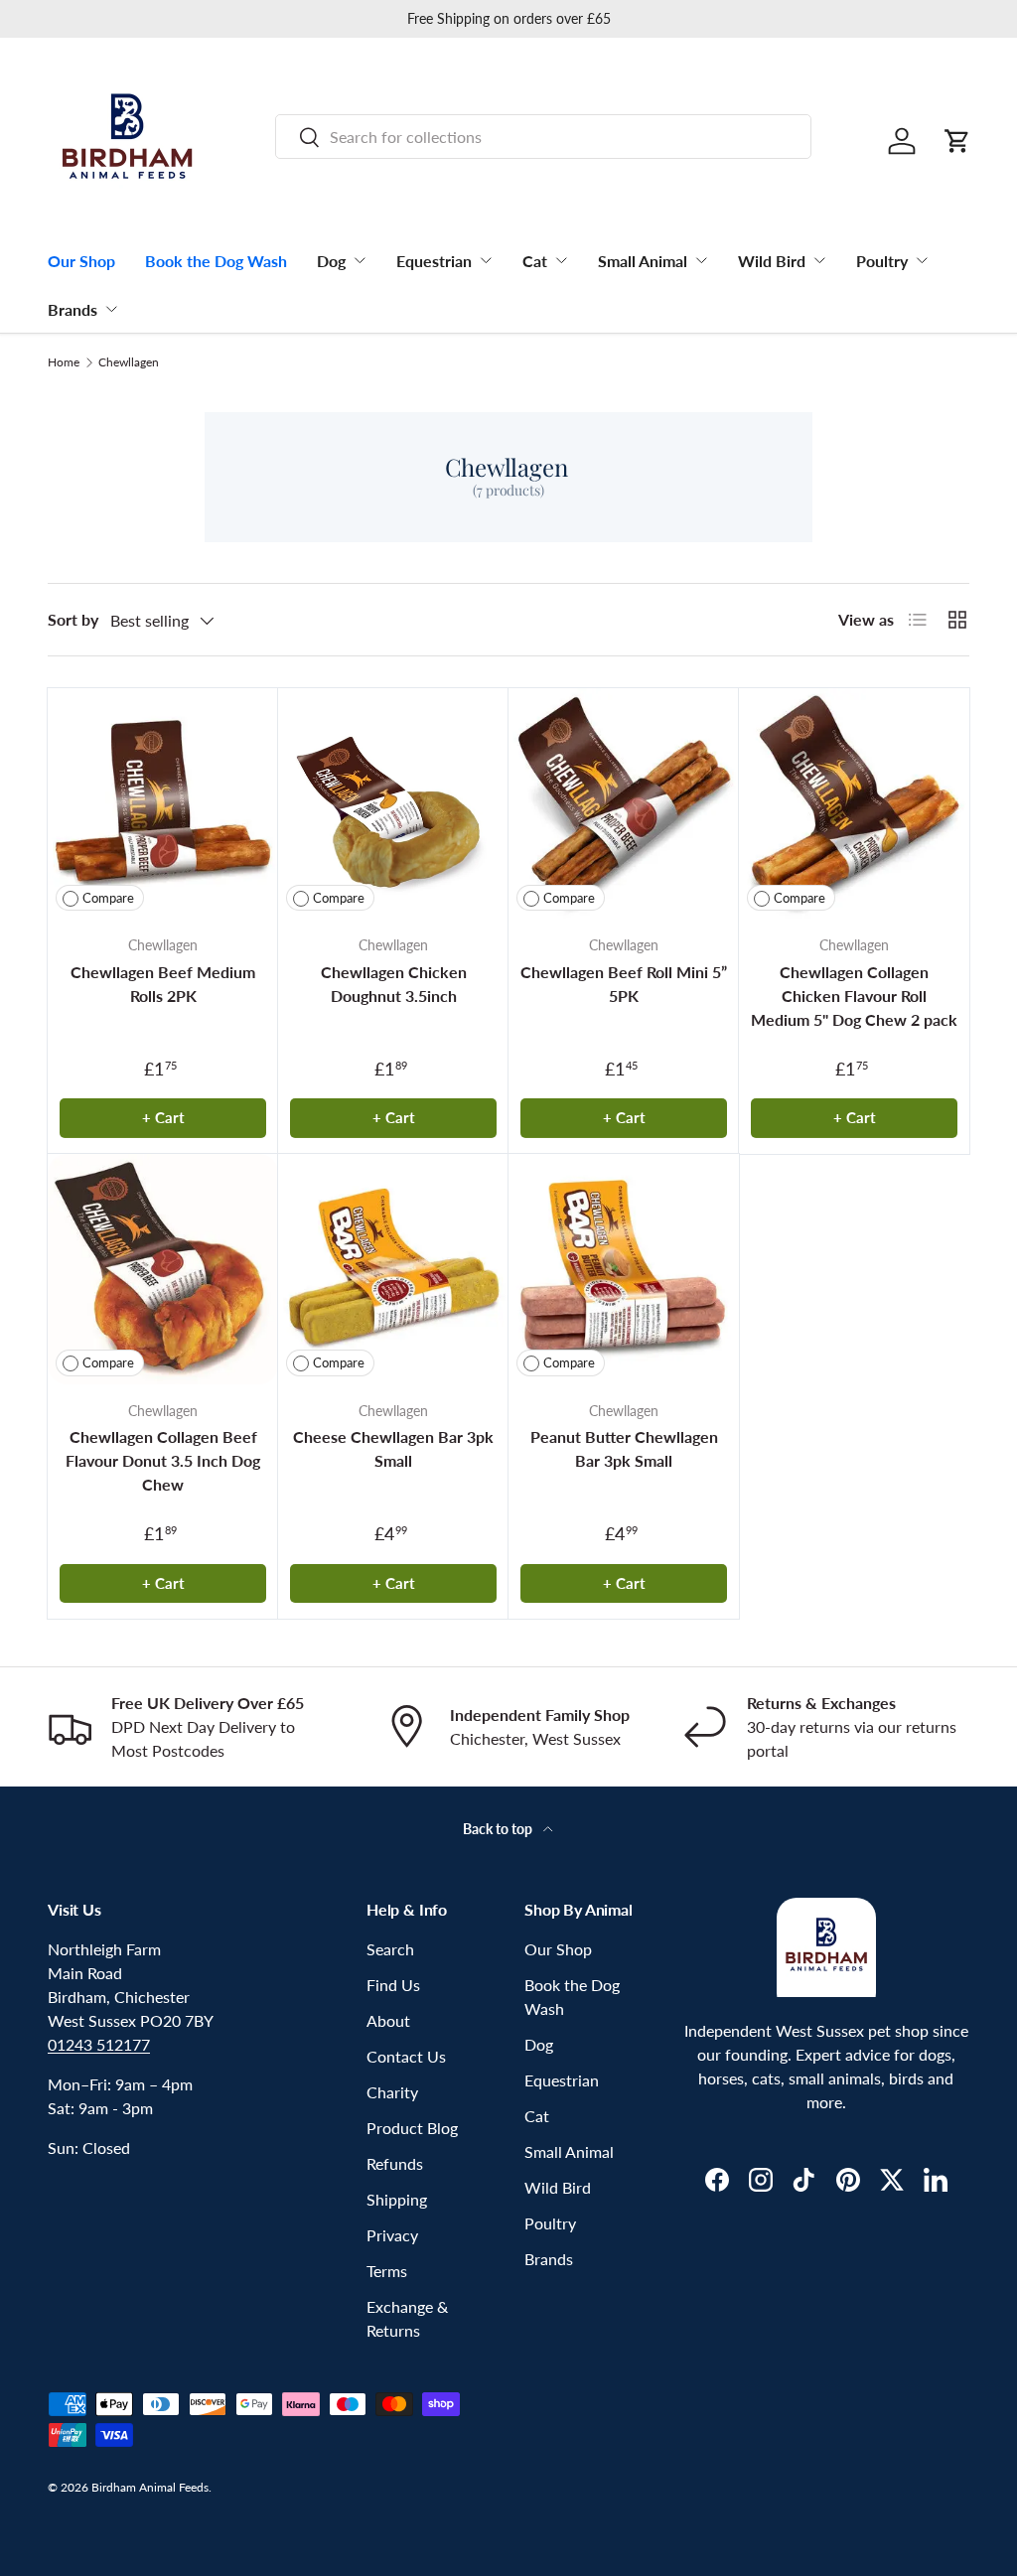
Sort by (73, 619)
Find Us (393, 1985)
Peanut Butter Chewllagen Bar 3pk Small (624, 1448)
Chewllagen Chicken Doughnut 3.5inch (394, 984)
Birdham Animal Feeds (150, 2487)
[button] (957, 141)
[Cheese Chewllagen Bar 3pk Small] (393, 1269)
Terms (387, 2271)
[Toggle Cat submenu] (561, 260)
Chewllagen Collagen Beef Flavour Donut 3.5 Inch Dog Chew (163, 1460)
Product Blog (412, 2128)
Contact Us (406, 2056)
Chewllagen (129, 362)
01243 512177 (99, 2044)
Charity (392, 2092)
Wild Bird (772, 261)
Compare (108, 898)
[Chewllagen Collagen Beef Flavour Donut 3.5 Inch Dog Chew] (163, 1269)
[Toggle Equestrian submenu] (486, 260)
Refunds (395, 2163)
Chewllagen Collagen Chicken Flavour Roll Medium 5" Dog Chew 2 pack (854, 996)
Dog (331, 261)
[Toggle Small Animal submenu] (701, 260)
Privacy (392, 2235)
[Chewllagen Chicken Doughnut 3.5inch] (393, 803)
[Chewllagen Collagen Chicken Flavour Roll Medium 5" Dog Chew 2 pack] (854, 803)
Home (64, 362)
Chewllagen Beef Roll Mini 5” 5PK (624, 984)
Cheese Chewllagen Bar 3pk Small (393, 1448)
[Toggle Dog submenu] (360, 260)
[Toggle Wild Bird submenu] (819, 260)
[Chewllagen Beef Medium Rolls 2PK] (163, 803)
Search (390, 1949)
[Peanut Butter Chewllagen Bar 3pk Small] (624, 1269)
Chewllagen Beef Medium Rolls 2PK (163, 984)
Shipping (397, 2199)
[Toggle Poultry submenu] (922, 260)
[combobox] (543, 137)
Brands (73, 309)
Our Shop (81, 261)
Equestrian (434, 261)
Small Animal (643, 261)
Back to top (499, 1829)
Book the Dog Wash (216, 261)
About (388, 2020)
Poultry (882, 261)
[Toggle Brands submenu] (111, 309)
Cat (535, 261)
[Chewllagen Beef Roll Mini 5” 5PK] (624, 803)
